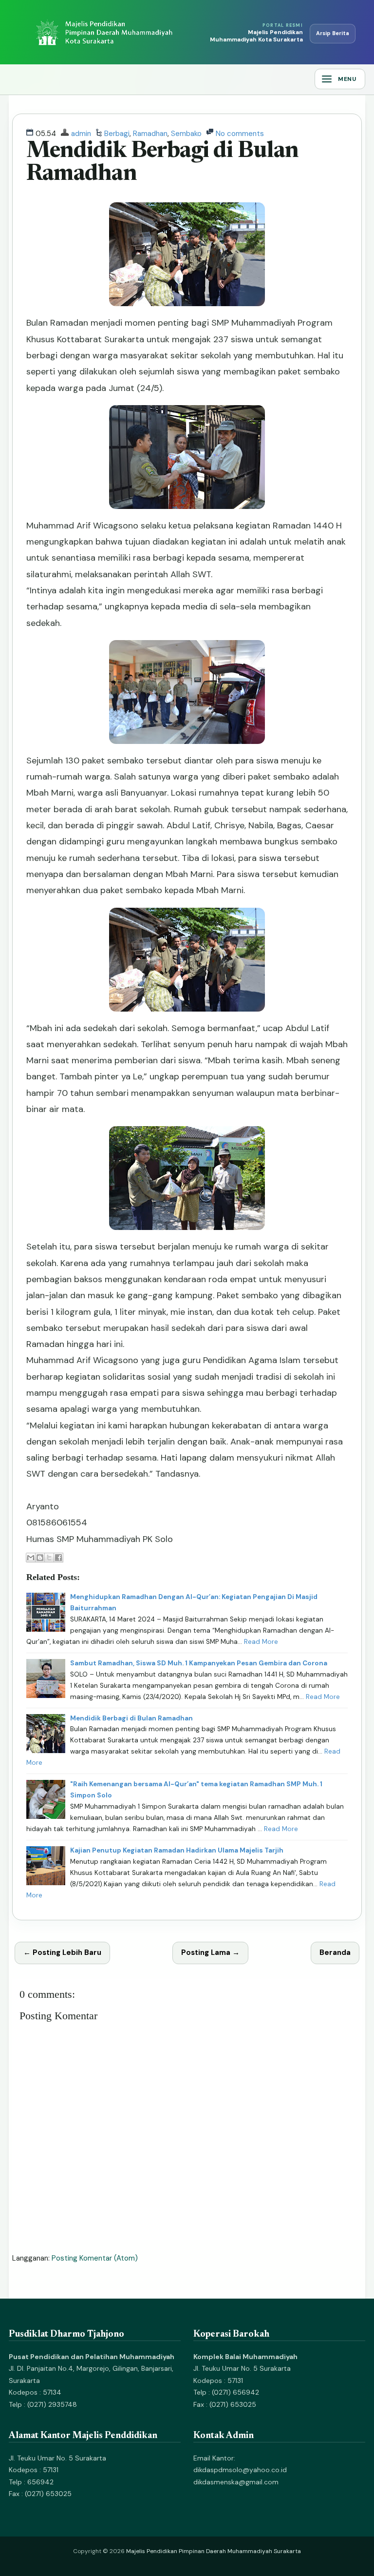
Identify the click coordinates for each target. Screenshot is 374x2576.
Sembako (186, 134)
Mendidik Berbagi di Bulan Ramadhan (131, 1718)
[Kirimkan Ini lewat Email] (31, 1558)
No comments (240, 134)
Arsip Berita (333, 33)
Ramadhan (150, 134)
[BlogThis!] (40, 1558)
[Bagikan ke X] (49, 1558)
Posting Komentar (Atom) (95, 2258)
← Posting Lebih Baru (62, 1952)
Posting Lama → (210, 1952)
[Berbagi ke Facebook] (58, 1558)
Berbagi (117, 134)
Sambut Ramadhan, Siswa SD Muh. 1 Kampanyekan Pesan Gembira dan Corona (199, 1663)
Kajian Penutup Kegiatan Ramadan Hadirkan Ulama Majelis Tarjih (177, 1850)
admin (81, 134)
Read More (261, 1642)
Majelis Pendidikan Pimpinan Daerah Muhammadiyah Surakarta (214, 2551)
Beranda (335, 1952)
